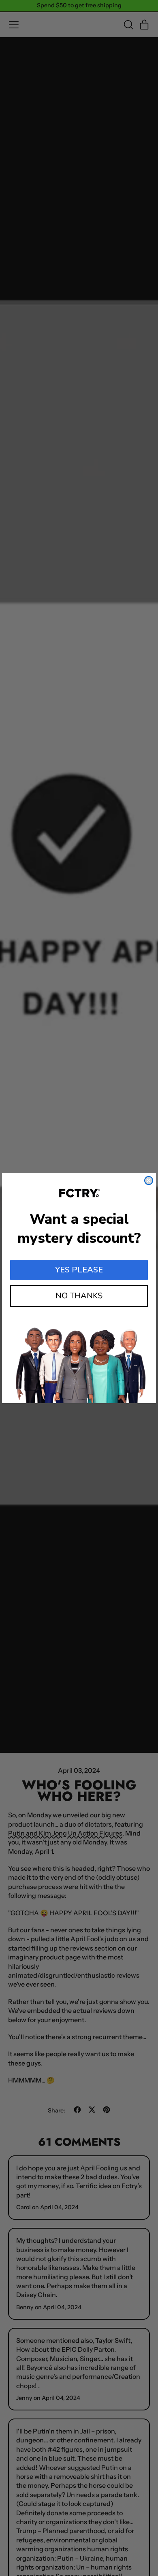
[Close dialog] (149, 1181)
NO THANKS (79, 1296)
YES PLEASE (79, 1270)
